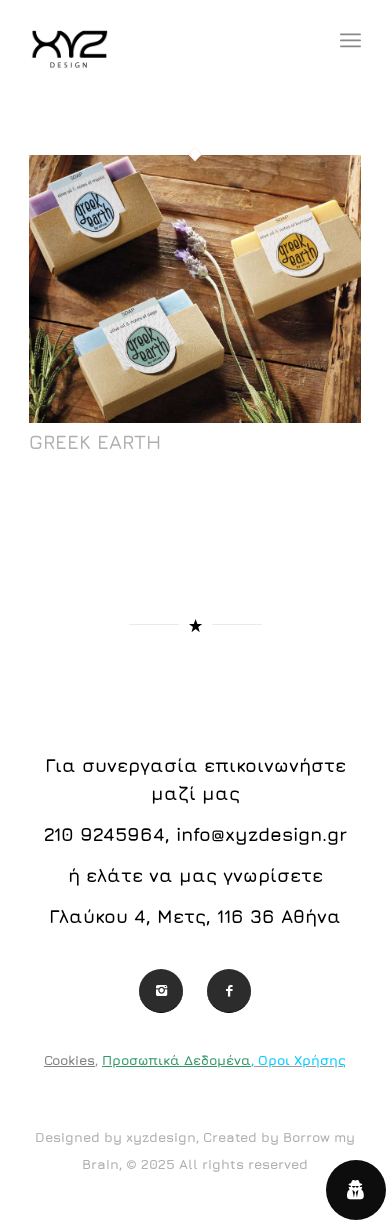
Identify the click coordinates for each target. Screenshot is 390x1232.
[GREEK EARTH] (195, 417)
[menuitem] (350, 40)
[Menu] (350, 40)
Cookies (69, 1060)
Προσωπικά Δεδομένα (176, 1060)
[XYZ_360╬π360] (161, 40)
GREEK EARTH (95, 441)
